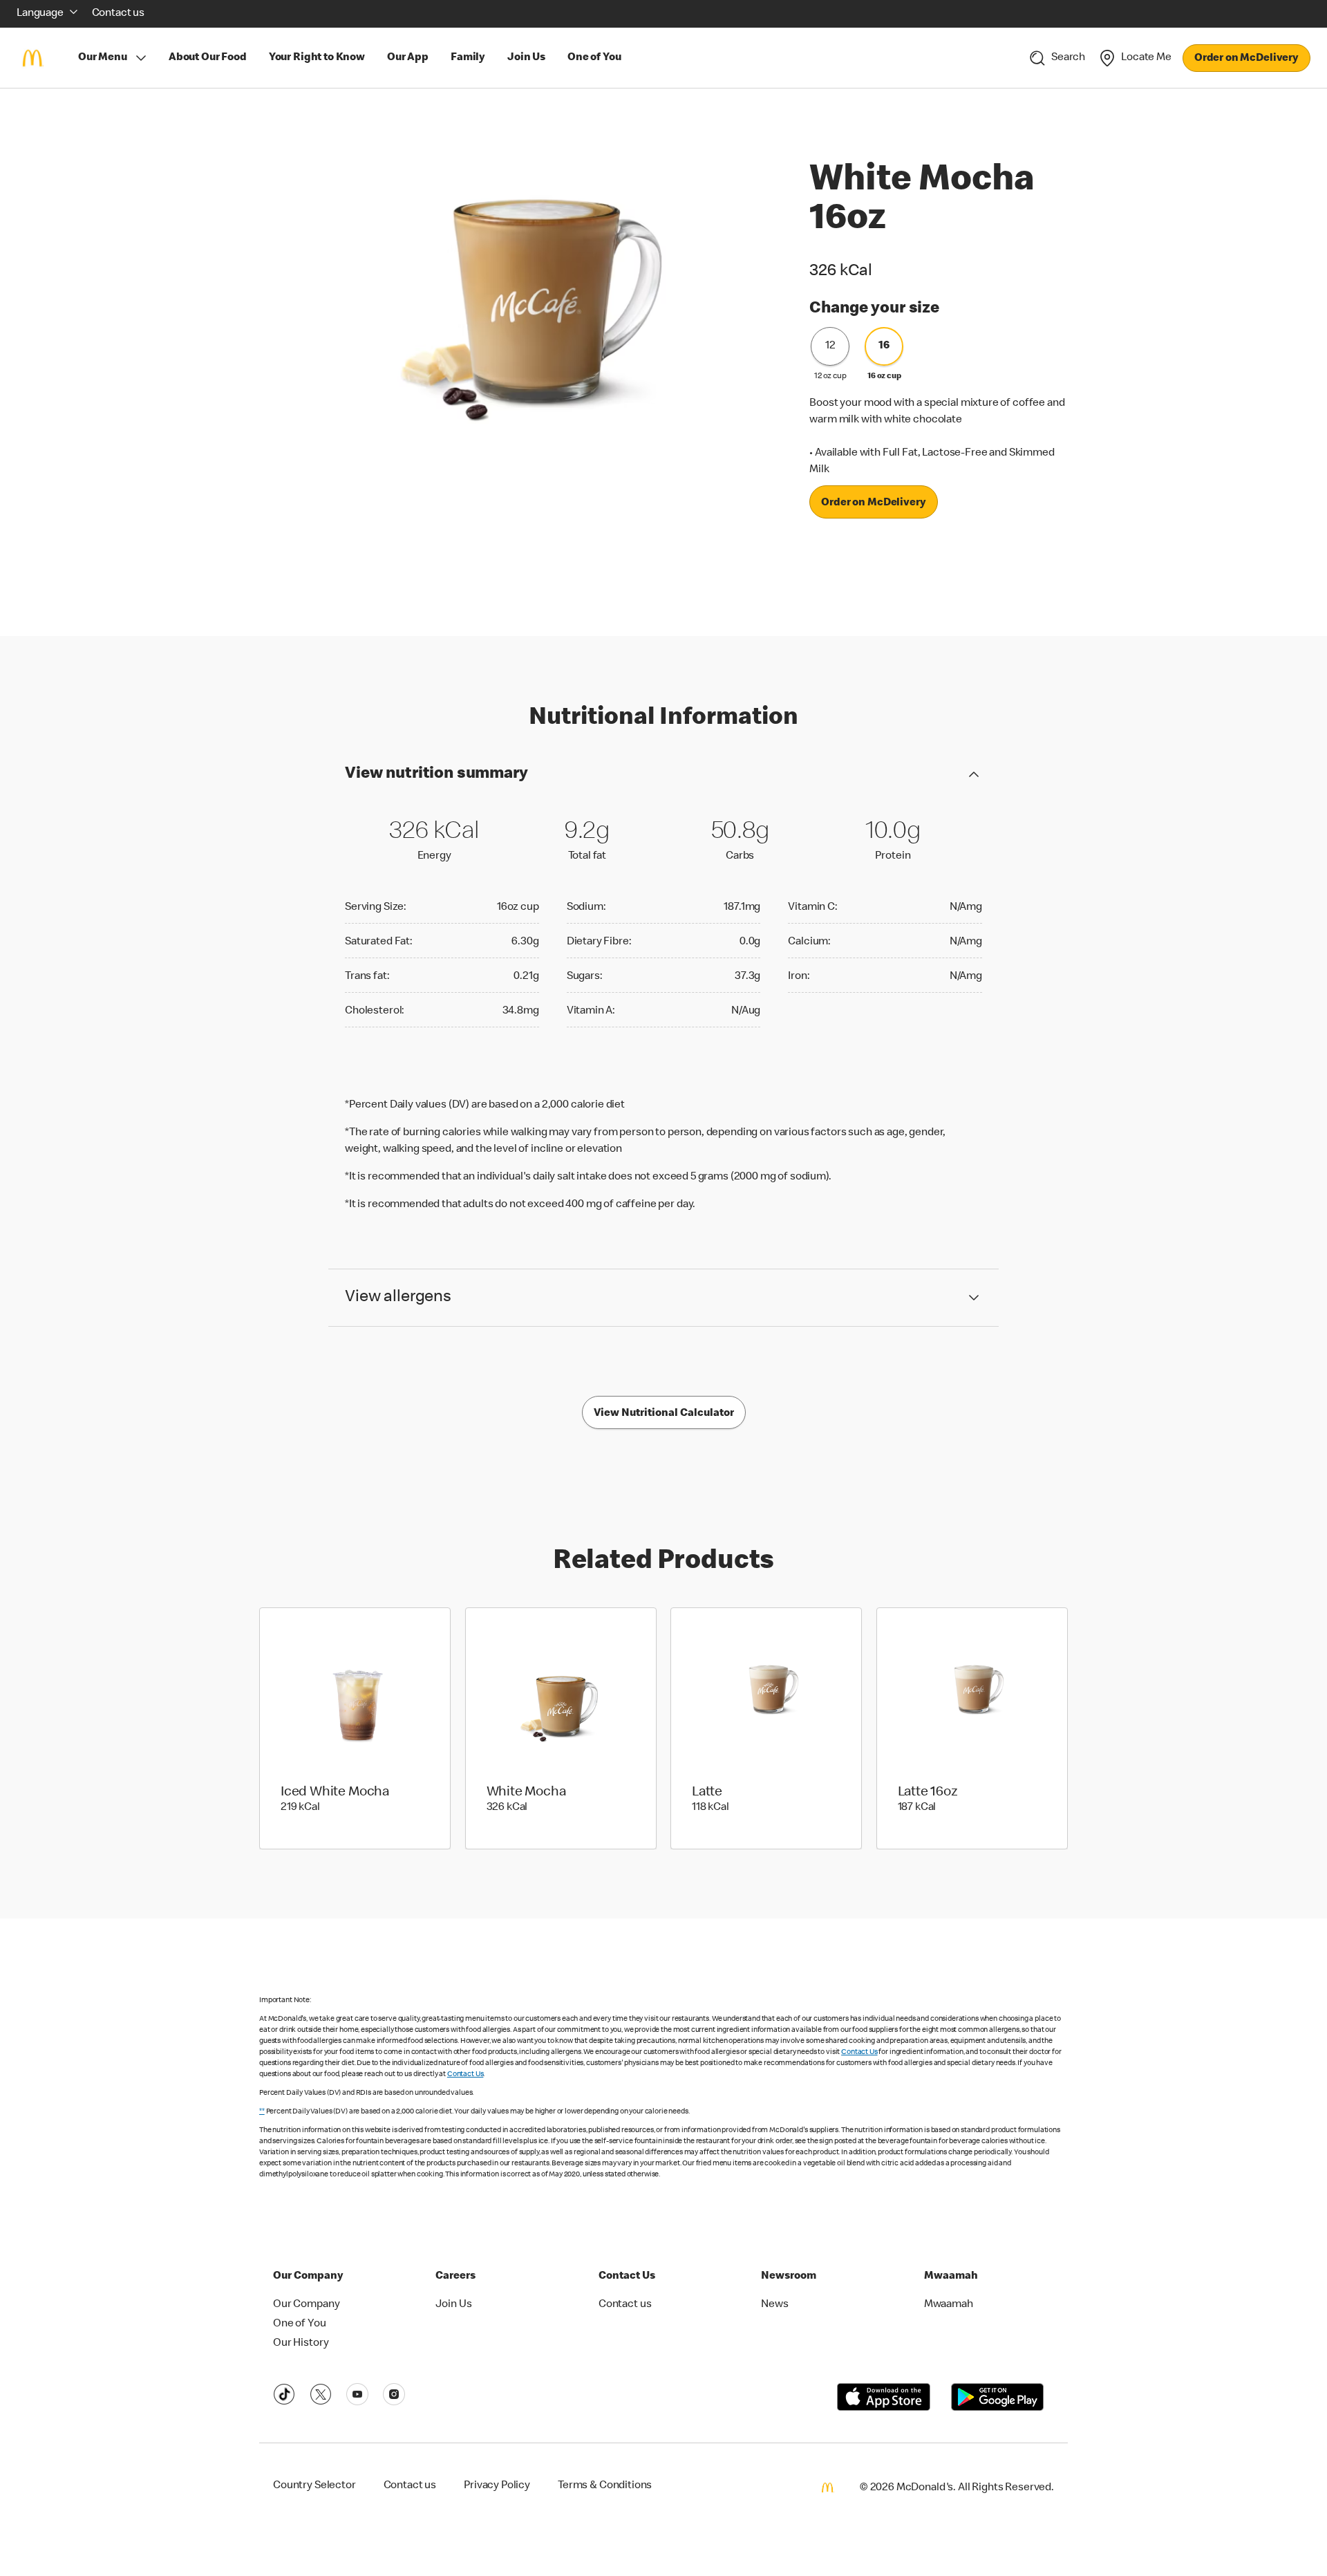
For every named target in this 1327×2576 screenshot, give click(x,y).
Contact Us (859, 2052)
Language (40, 14)
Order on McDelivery (1246, 59)
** (262, 2112)
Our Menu (103, 58)
